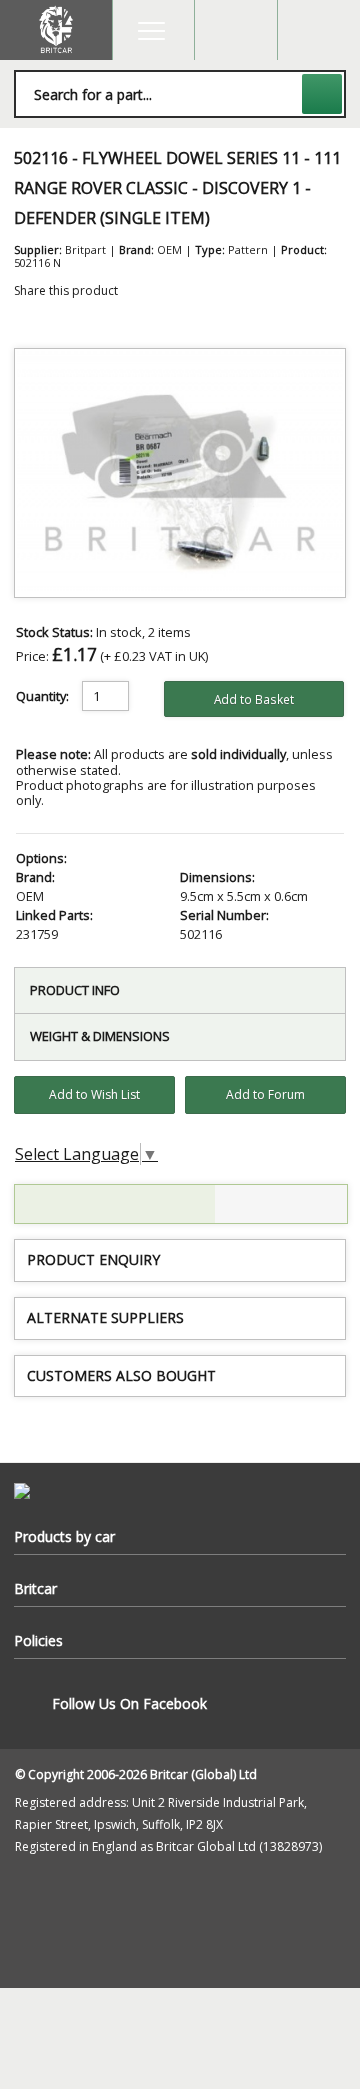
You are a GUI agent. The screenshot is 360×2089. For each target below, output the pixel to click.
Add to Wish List (94, 1094)
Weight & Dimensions (100, 1036)
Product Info (75, 990)
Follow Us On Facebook (129, 1703)
